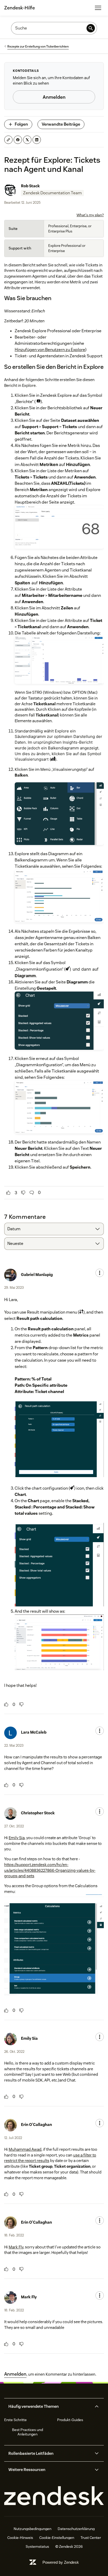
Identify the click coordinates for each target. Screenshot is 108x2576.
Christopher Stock (38, 1813)
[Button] (8, 1193)
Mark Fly (16, 2247)
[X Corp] (27, 140)
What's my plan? (90, 215)
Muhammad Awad (25, 2149)
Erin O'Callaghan (36, 2125)
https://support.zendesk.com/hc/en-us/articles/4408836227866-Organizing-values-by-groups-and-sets (50, 1870)
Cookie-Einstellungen (57, 2538)
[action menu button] (100, 1273)
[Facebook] (18, 140)
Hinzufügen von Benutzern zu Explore (50, 350)
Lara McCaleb (34, 1732)
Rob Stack (30, 186)
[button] (50, 2406)
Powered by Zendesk (61, 2562)
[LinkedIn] (37, 140)
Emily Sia (17, 1838)
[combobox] (54, 1229)
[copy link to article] (8, 140)
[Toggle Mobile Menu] (98, 8)
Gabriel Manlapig (37, 1275)
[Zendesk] (54, 2496)
